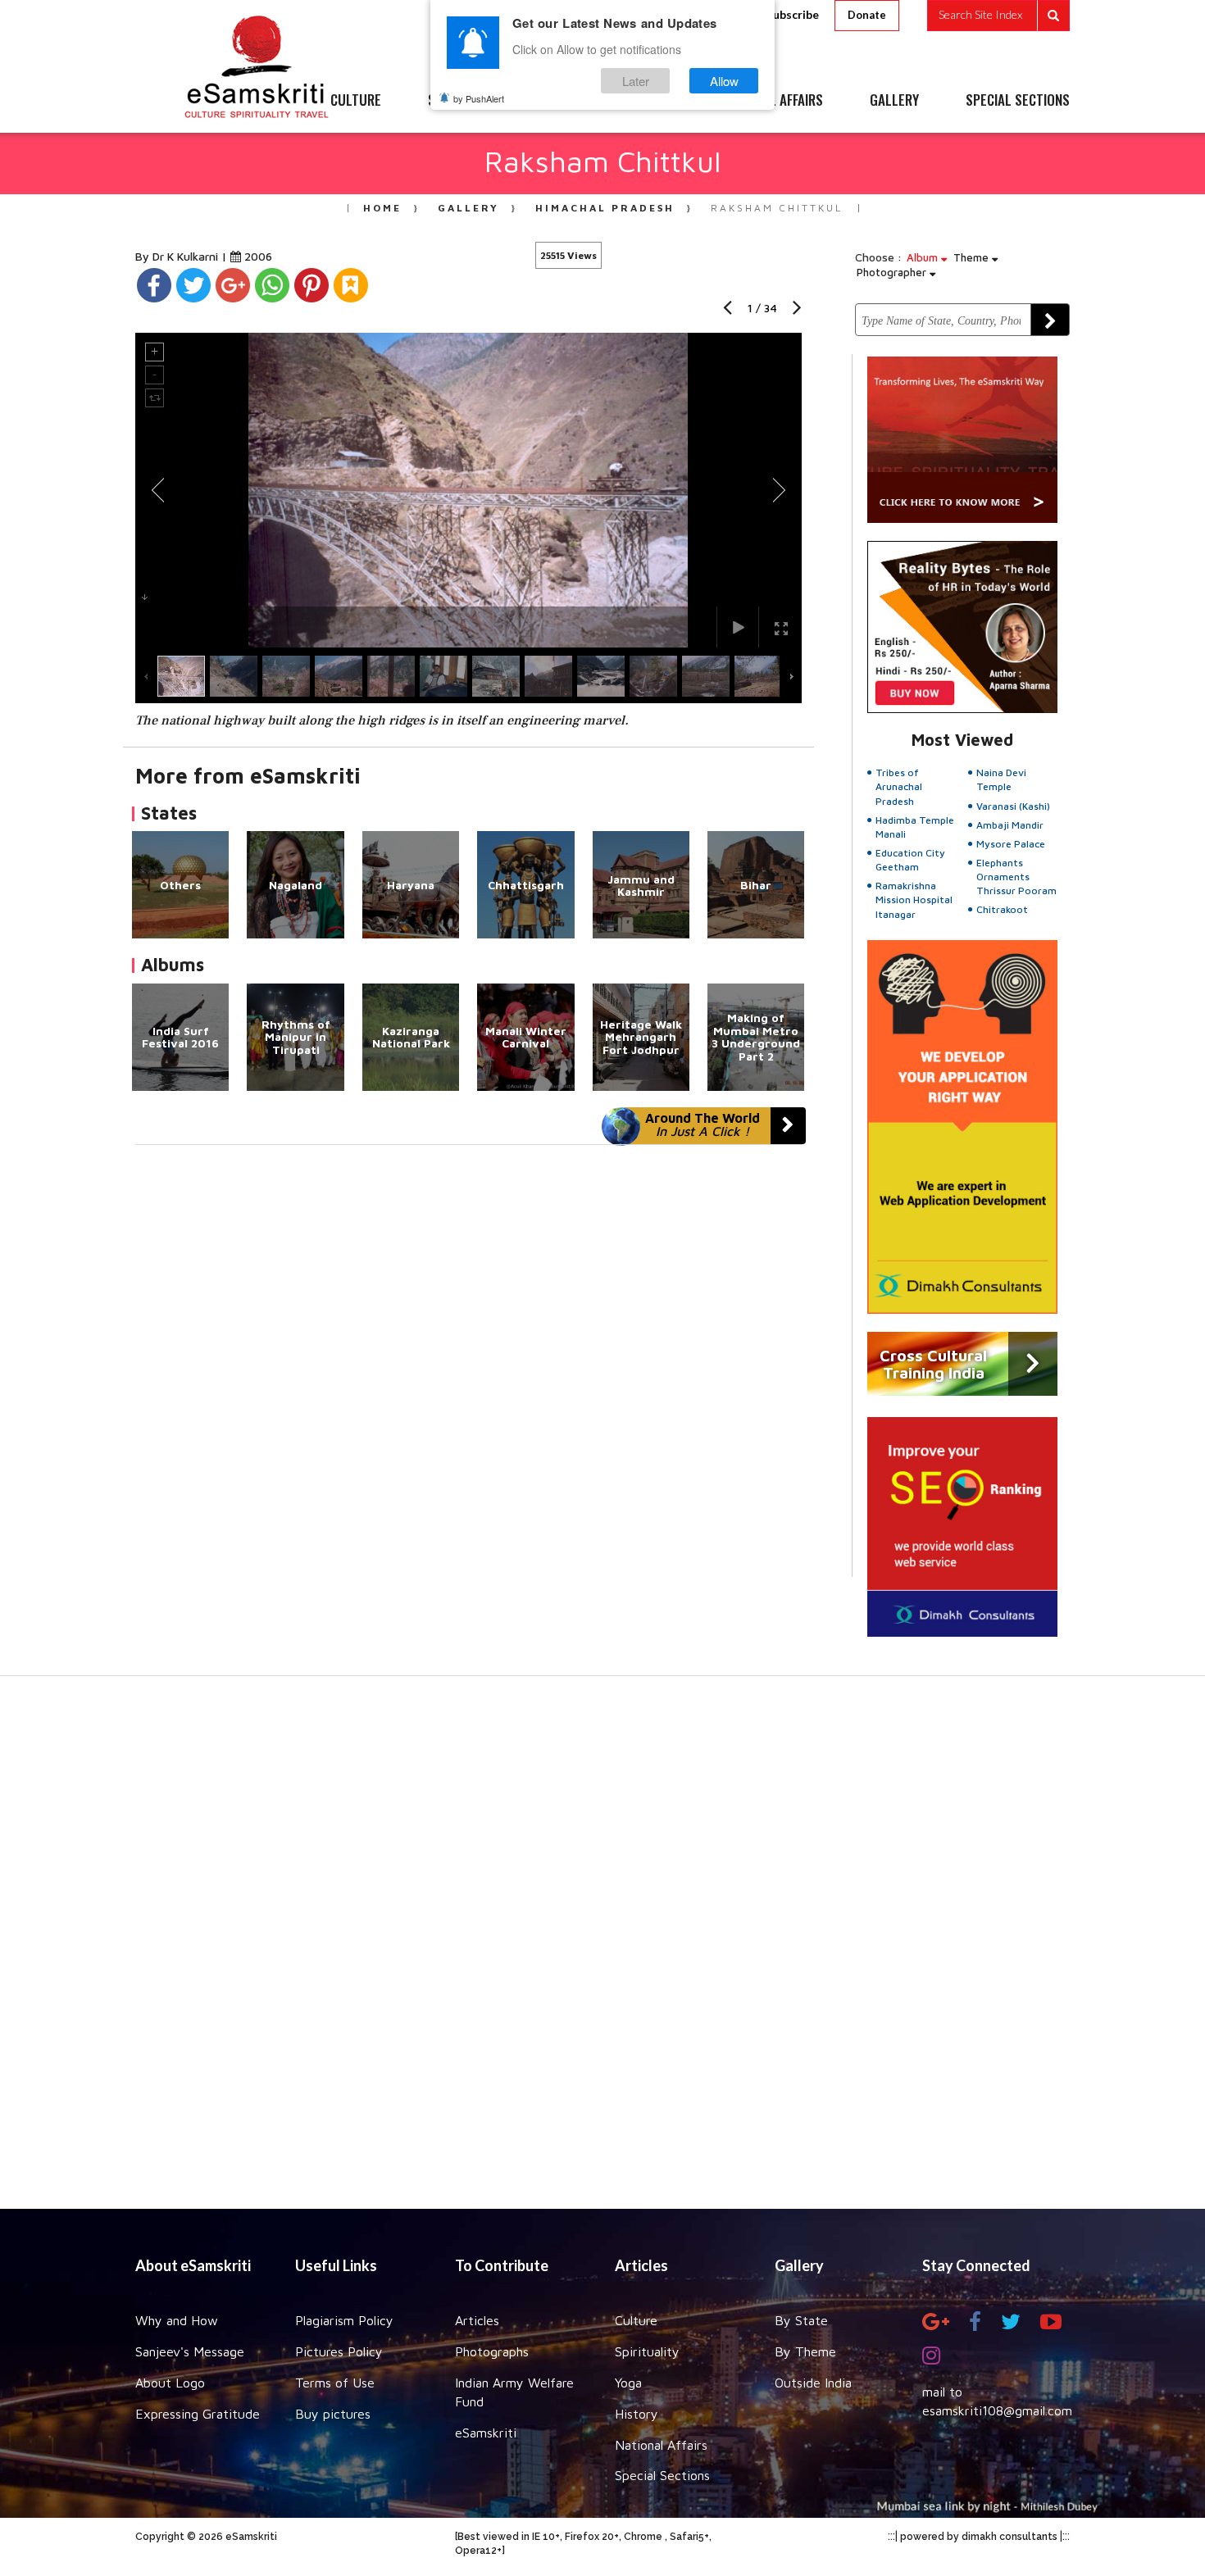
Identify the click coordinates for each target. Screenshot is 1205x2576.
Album (924, 257)
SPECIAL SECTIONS (1018, 101)
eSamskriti (486, 2433)
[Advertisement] (602, 1951)
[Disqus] (468, 1370)
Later (636, 81)
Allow (724, 81)
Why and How (177, 2320)
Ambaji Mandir (1010, 825)
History (637, 2414)
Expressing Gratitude (198, 2414)
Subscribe (793, 14)
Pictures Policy (339, 2351)
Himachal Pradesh (605, 208)
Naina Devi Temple (1001, 779)
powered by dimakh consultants (979, 2537)
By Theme (805, 2351)
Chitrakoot (1002, 909)
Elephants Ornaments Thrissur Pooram (1016, 877)
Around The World (703, 1124)
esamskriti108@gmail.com (997, 2410)
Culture (636, 2320)
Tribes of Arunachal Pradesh (899, 786)
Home (382, 208)
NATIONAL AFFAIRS (773, 101)
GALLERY (894, 101)
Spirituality (647, 2351)
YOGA (565, 101)
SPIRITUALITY (466, 101)
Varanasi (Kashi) (1013, 806)
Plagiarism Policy (344, 2320)
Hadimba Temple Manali (915, 827)
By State (801, 2320)
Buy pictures (333, 2414)
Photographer (893, 272)
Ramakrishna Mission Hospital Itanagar (914, 900)
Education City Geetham (910, 860)
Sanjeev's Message (190, 2351)
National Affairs (661, 2445)
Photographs (492, 2351)
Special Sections (662, 2475)
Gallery (468, 208)
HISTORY (651, 101)
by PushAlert (479, 98)
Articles (477, 2320)
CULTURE (356, 101)
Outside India (813, 2383)
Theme (973, 257)
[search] (998, 16)
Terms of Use (335, 2383)
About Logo (170, 2383)
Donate (867, 15)
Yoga (628, 2383)
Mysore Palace (1011, 844)
